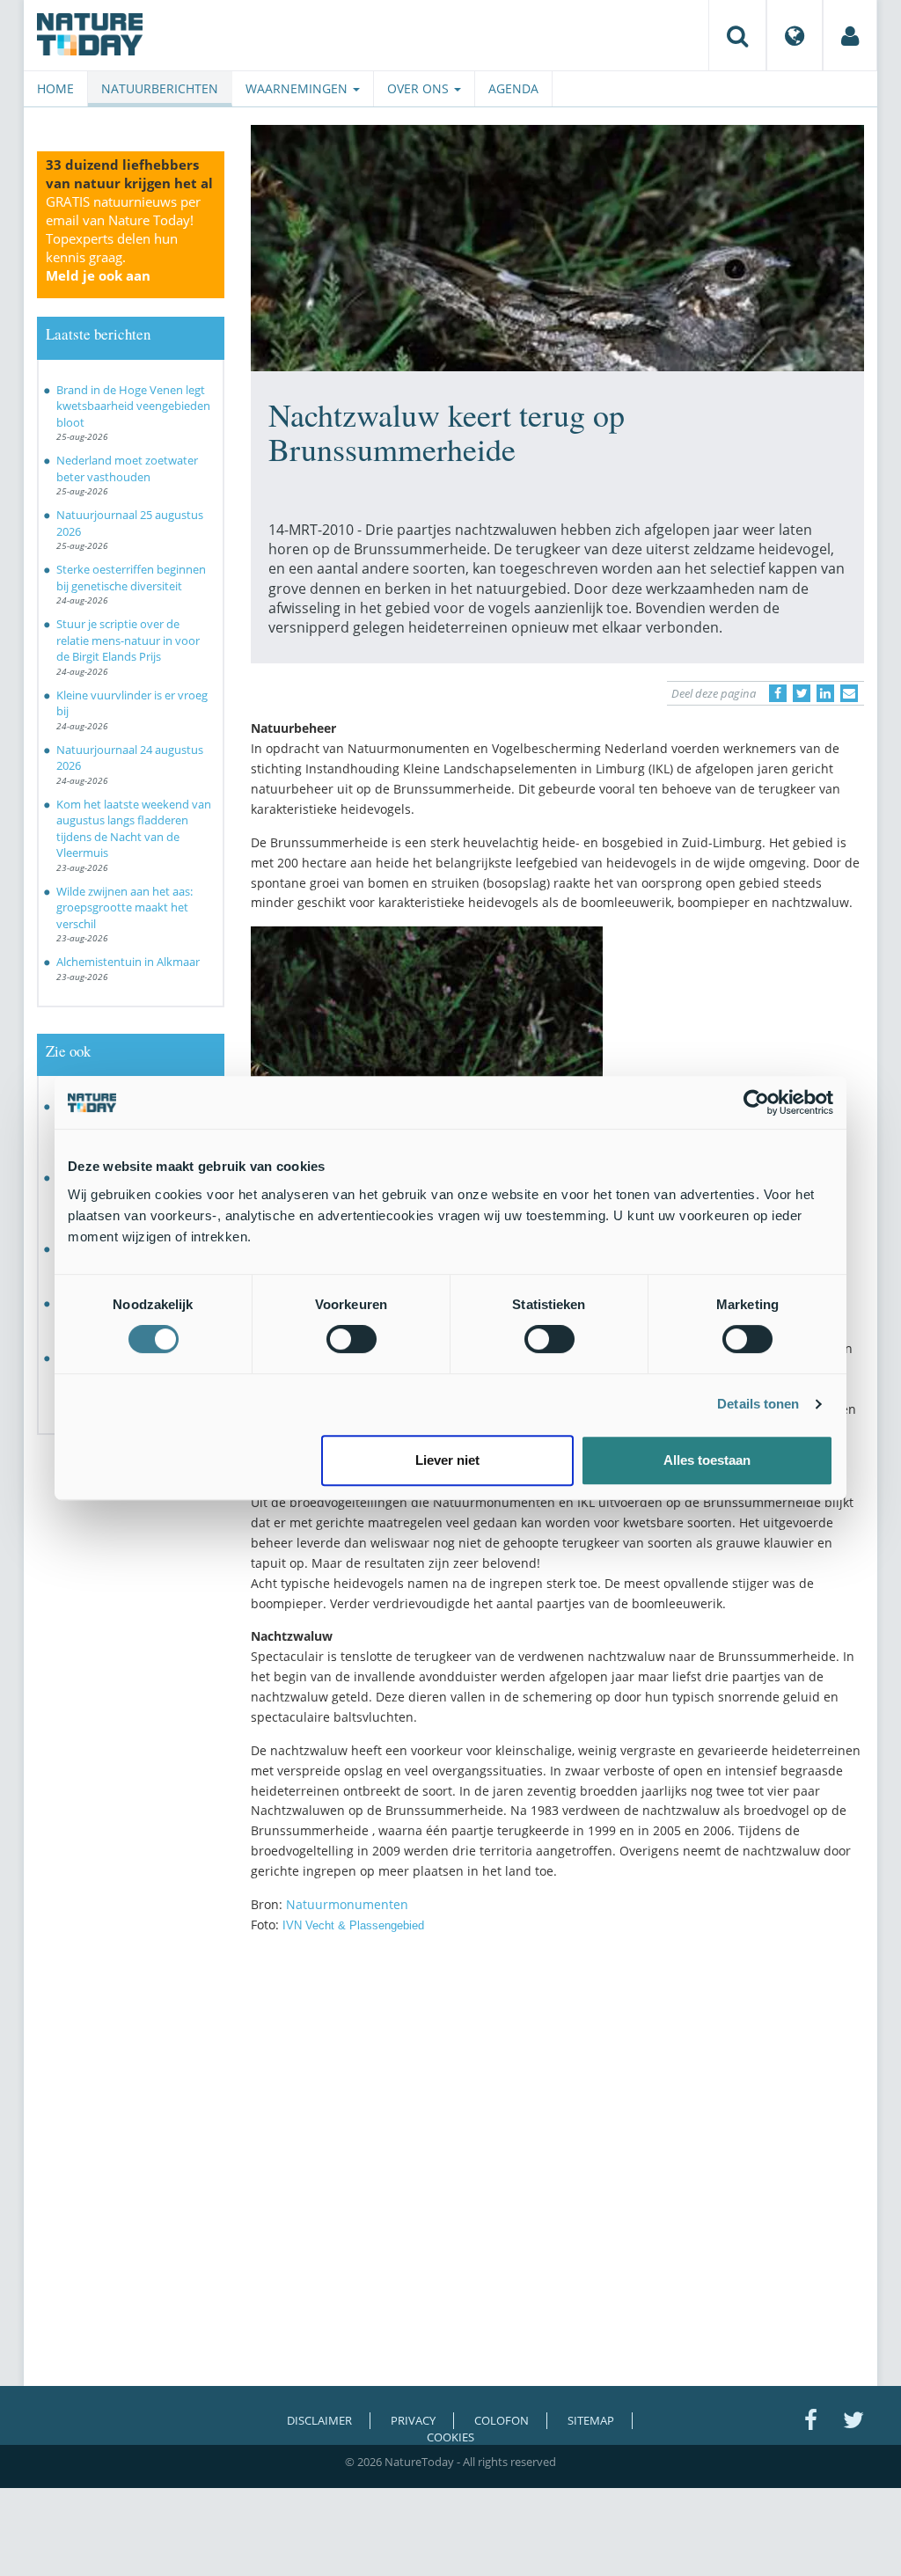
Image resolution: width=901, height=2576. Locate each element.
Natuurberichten (160, 88)
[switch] (352, 1339)
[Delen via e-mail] (849, 693)
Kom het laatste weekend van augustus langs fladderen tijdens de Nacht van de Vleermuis (134, 829)
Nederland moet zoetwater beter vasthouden (127, 468)
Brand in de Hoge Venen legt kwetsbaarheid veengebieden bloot (133, 406)
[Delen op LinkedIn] (825, 693)
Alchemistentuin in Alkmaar (128, 962)
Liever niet (447, 1460)
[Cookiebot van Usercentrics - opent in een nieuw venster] (756, 1102)
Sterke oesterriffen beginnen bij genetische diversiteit (131, 578)
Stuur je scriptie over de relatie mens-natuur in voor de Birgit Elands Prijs (128, 640)
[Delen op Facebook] (778, 693)
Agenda (513, 88)
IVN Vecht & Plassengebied (353, 1925)
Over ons (420, 88)
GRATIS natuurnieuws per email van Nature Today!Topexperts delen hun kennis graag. (123, 238)
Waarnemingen (298, 88)
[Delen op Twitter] (802, 693)
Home (55, 88)
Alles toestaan (707, 1460)
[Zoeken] (737, 35)
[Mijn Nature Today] (850, 35)
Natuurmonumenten (347, 1904)
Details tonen (758, 1404)
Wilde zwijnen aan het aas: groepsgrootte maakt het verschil (125, 907)
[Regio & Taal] (795, 35)
